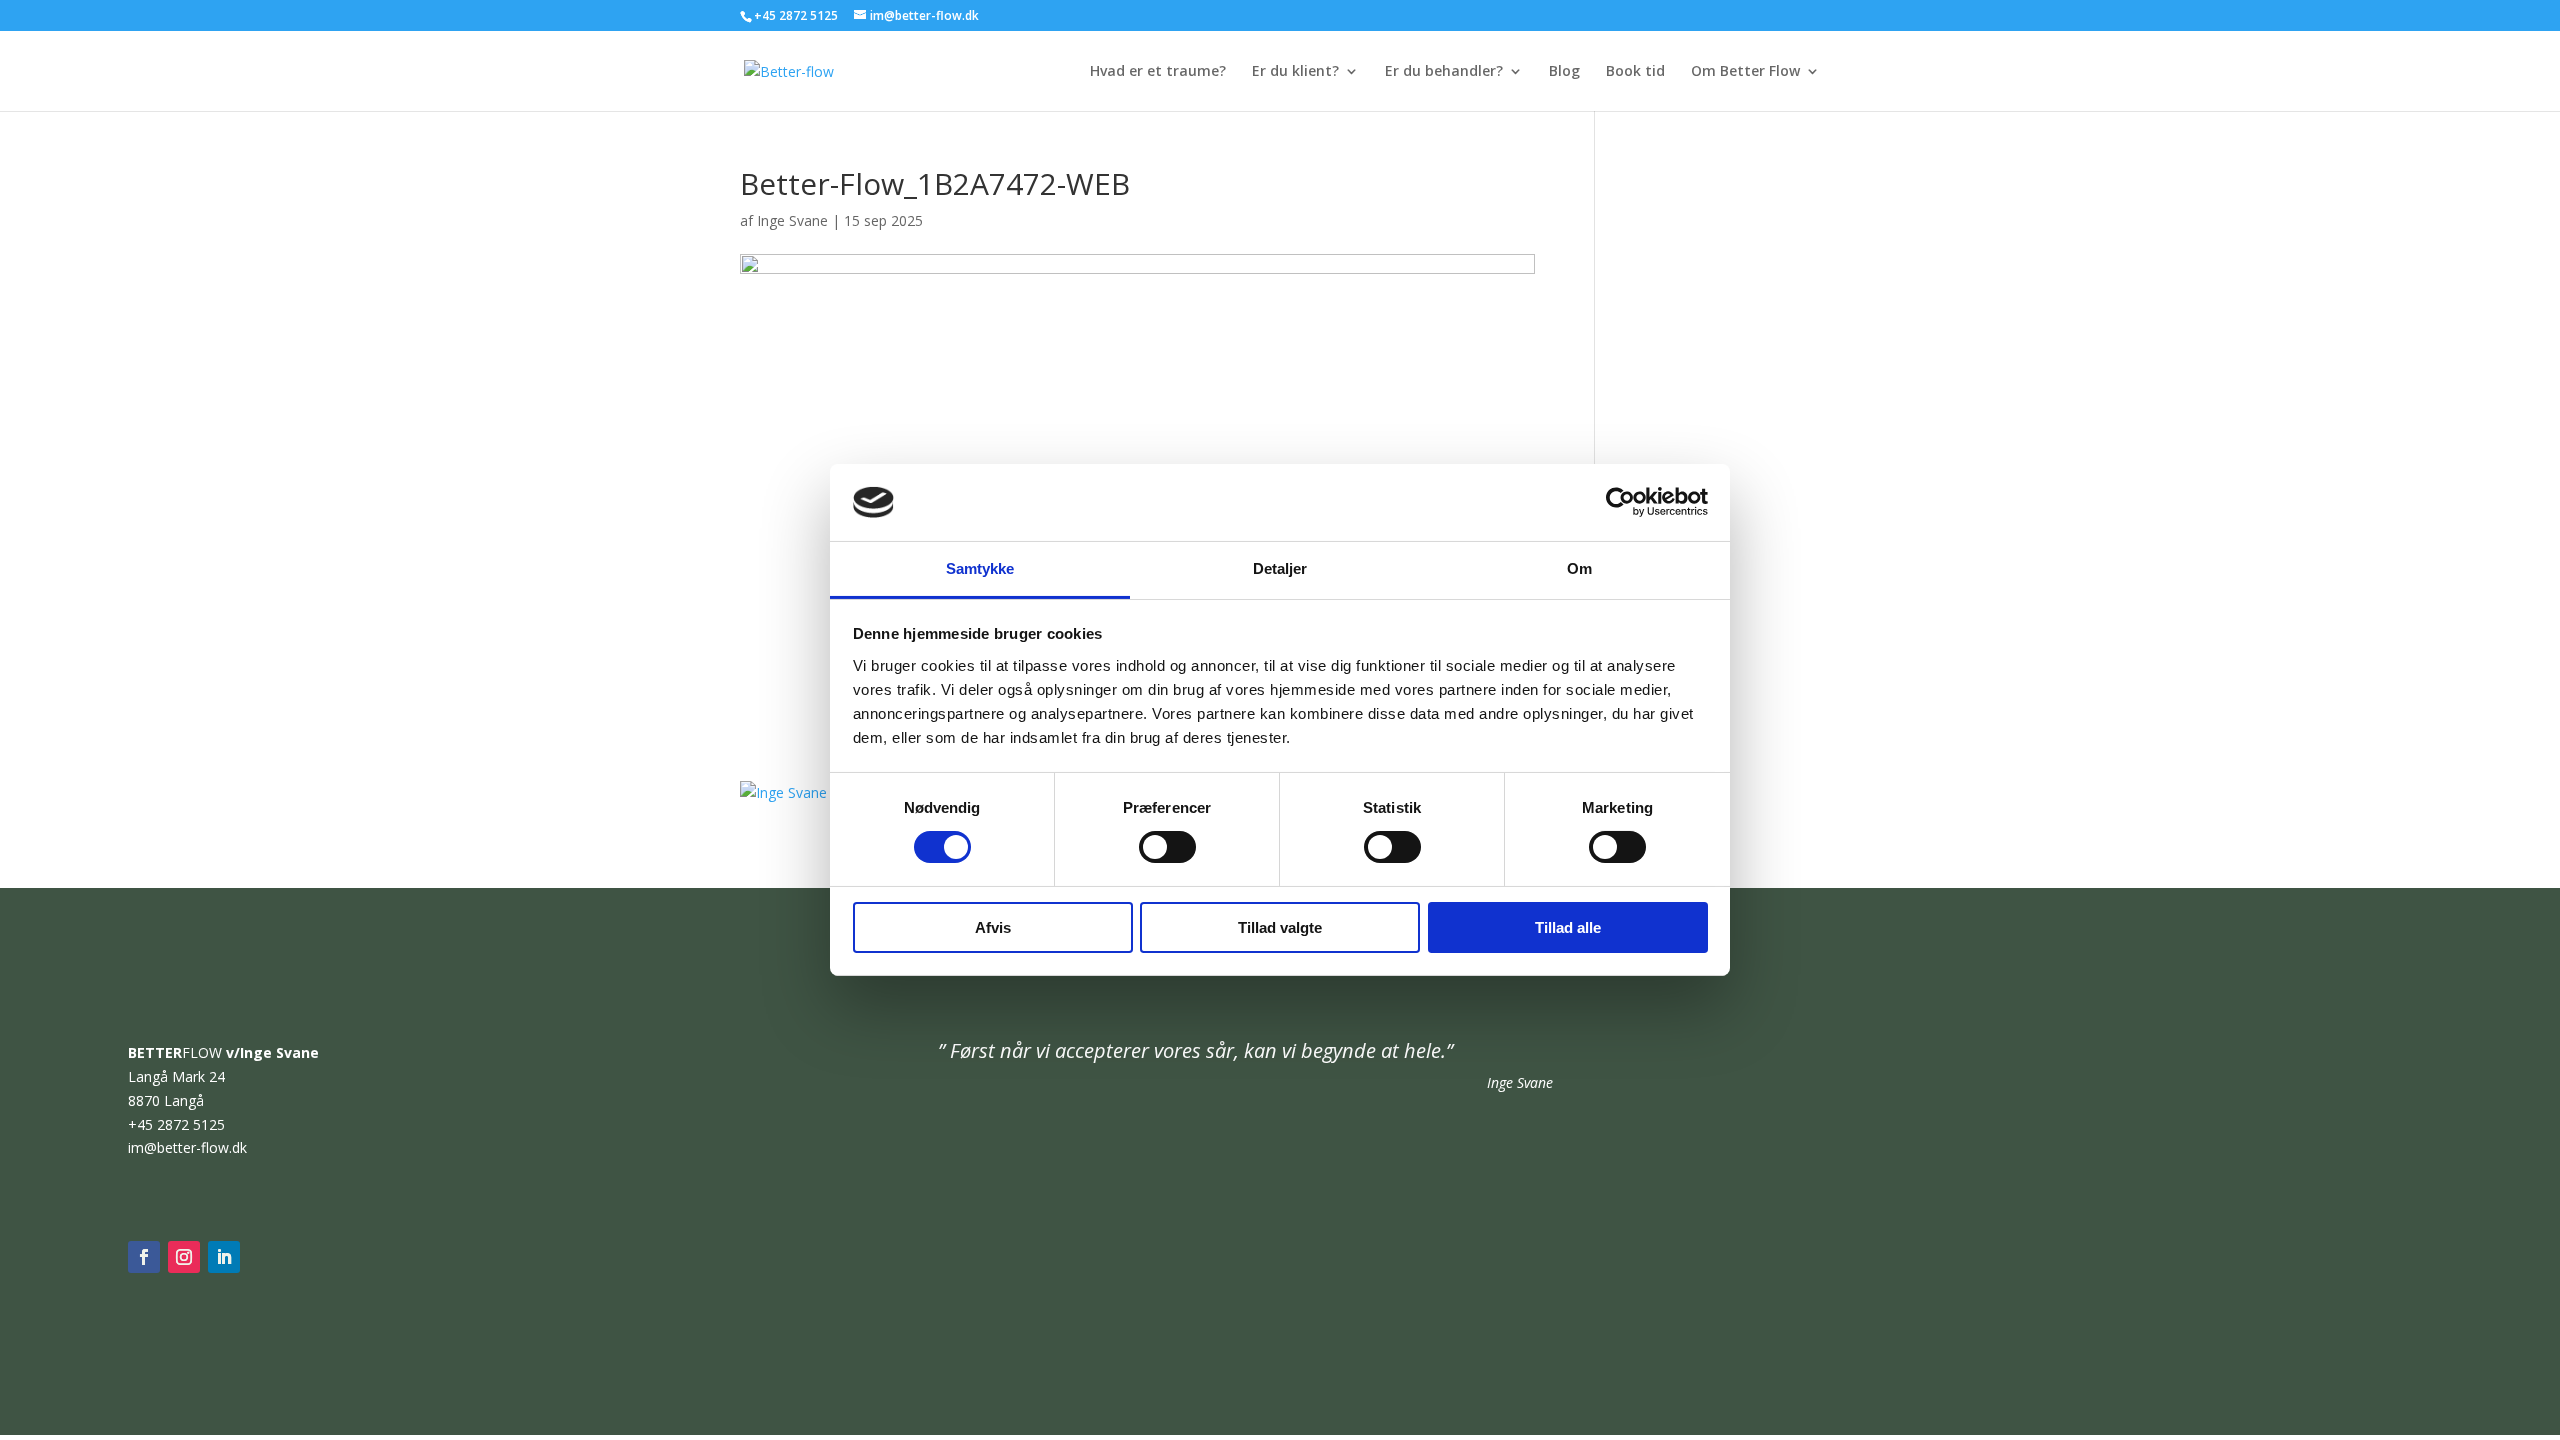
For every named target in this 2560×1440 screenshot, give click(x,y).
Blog (1564, 72)
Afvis (993, 927)
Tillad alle (1568, 927)
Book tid (1635, 72)
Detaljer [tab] (1280, 568)
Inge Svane (792, 220)
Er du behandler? (1444, 72)
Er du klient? (1295, 72)
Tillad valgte (1280, 927)
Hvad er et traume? (1158, 72)
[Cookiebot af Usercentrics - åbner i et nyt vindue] (1620, 502)
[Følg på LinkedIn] (224, 1257)
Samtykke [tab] (980, 568)
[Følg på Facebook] (144, 1257)
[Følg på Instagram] (184, 1257)
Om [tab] (1579, 568)
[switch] (1167, 847)
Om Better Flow (1745, 72)
